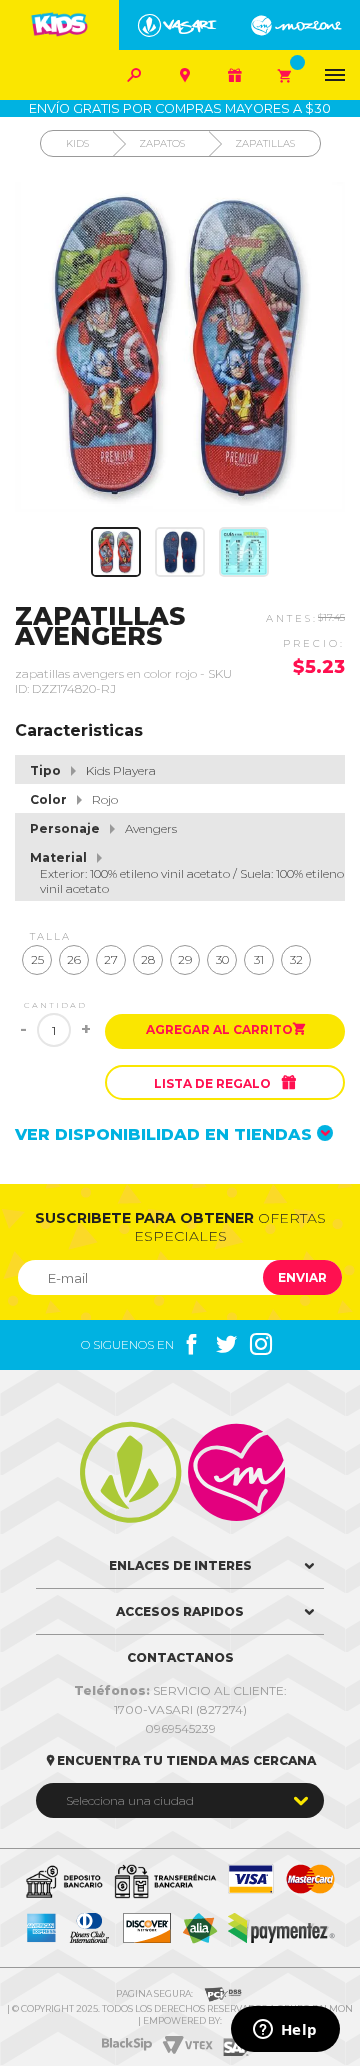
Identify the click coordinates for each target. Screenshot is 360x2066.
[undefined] (180, 347)
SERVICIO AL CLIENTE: (180, 1690)
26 (74, 959)
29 (185, 959)
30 (222, 959)
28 (148, 959)
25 (37, 959)
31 (259, 959)
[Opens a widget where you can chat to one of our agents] (285, 2031)
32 (296, 959)
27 (111, 959)
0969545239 (180, 1728)
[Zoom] (116, 552)
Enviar (302, 1277)
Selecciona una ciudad (130, 1800)
